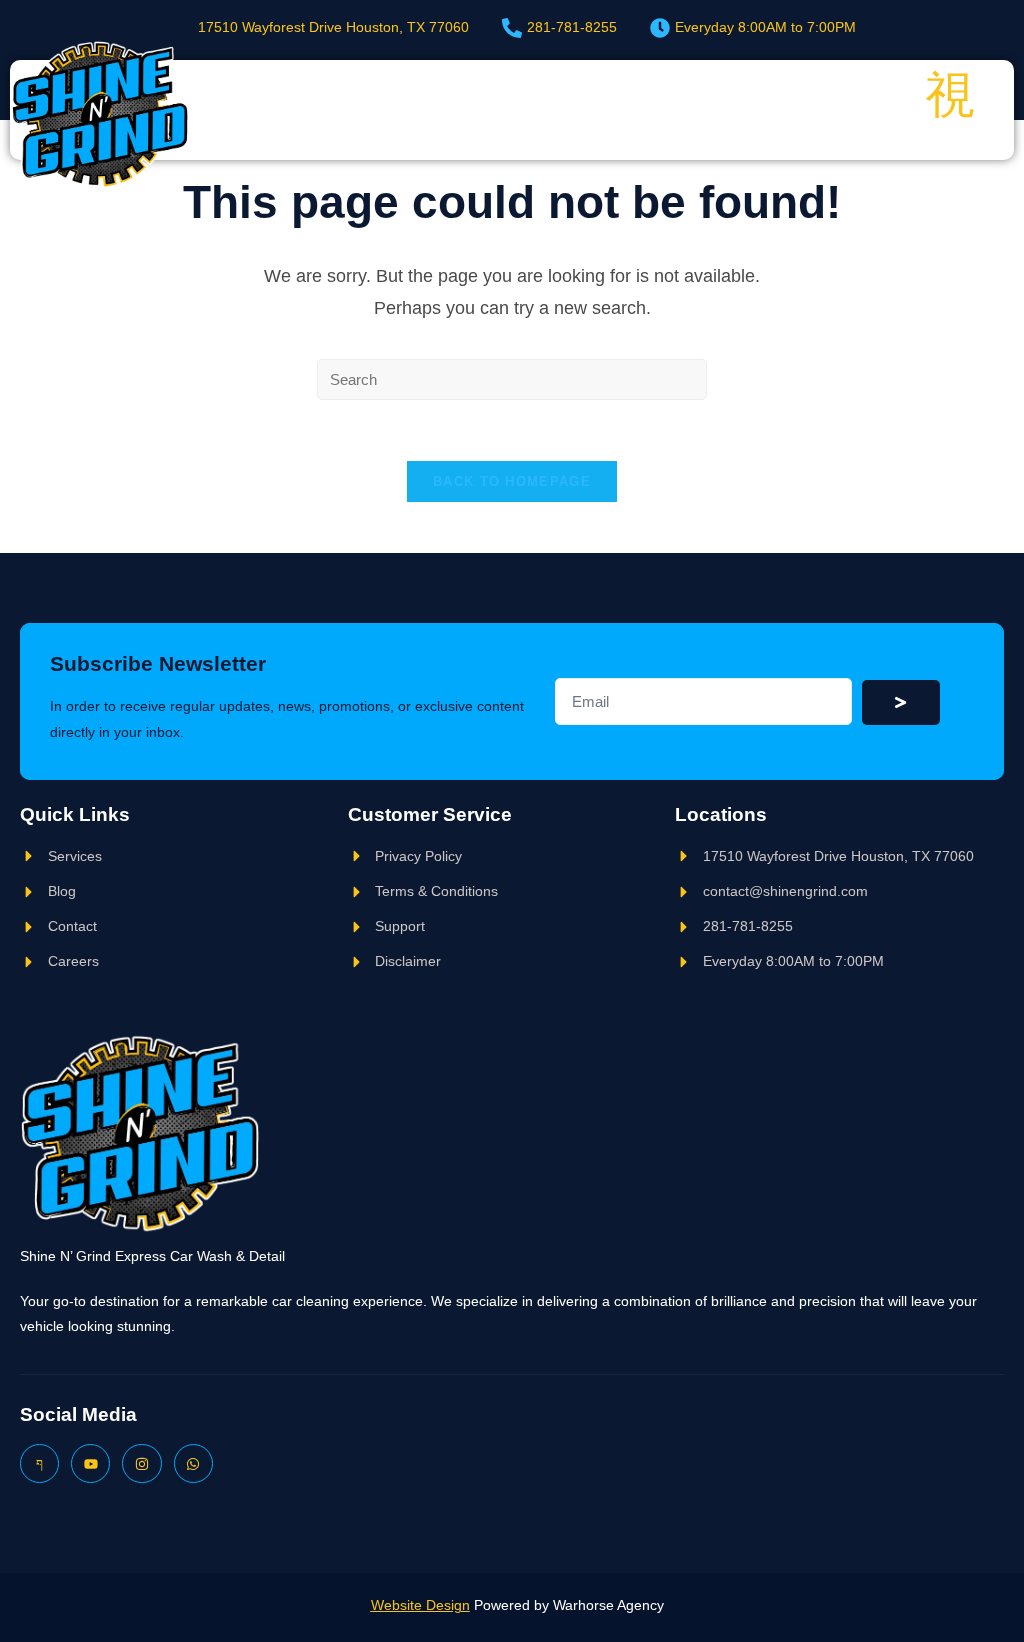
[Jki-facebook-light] (39, 1463)
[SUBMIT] (901, 702)
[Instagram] (141, 1463)
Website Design (420, 1605)
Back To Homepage (512, 481)
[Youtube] (90, 1463)
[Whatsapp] (193, 1463)
